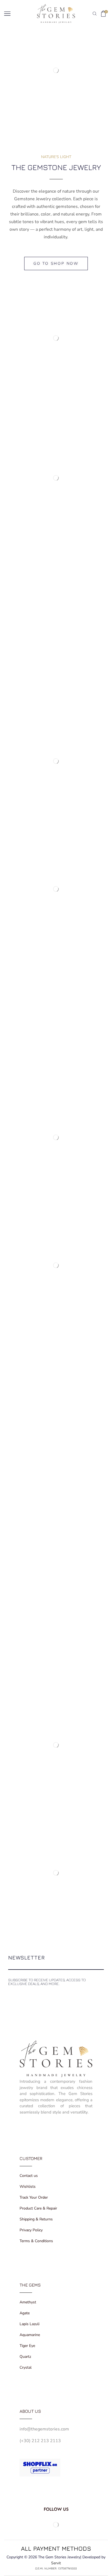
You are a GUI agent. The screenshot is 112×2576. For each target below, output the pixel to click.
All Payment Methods (56, 2548)
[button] (56, 264)
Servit (56, 2563)
